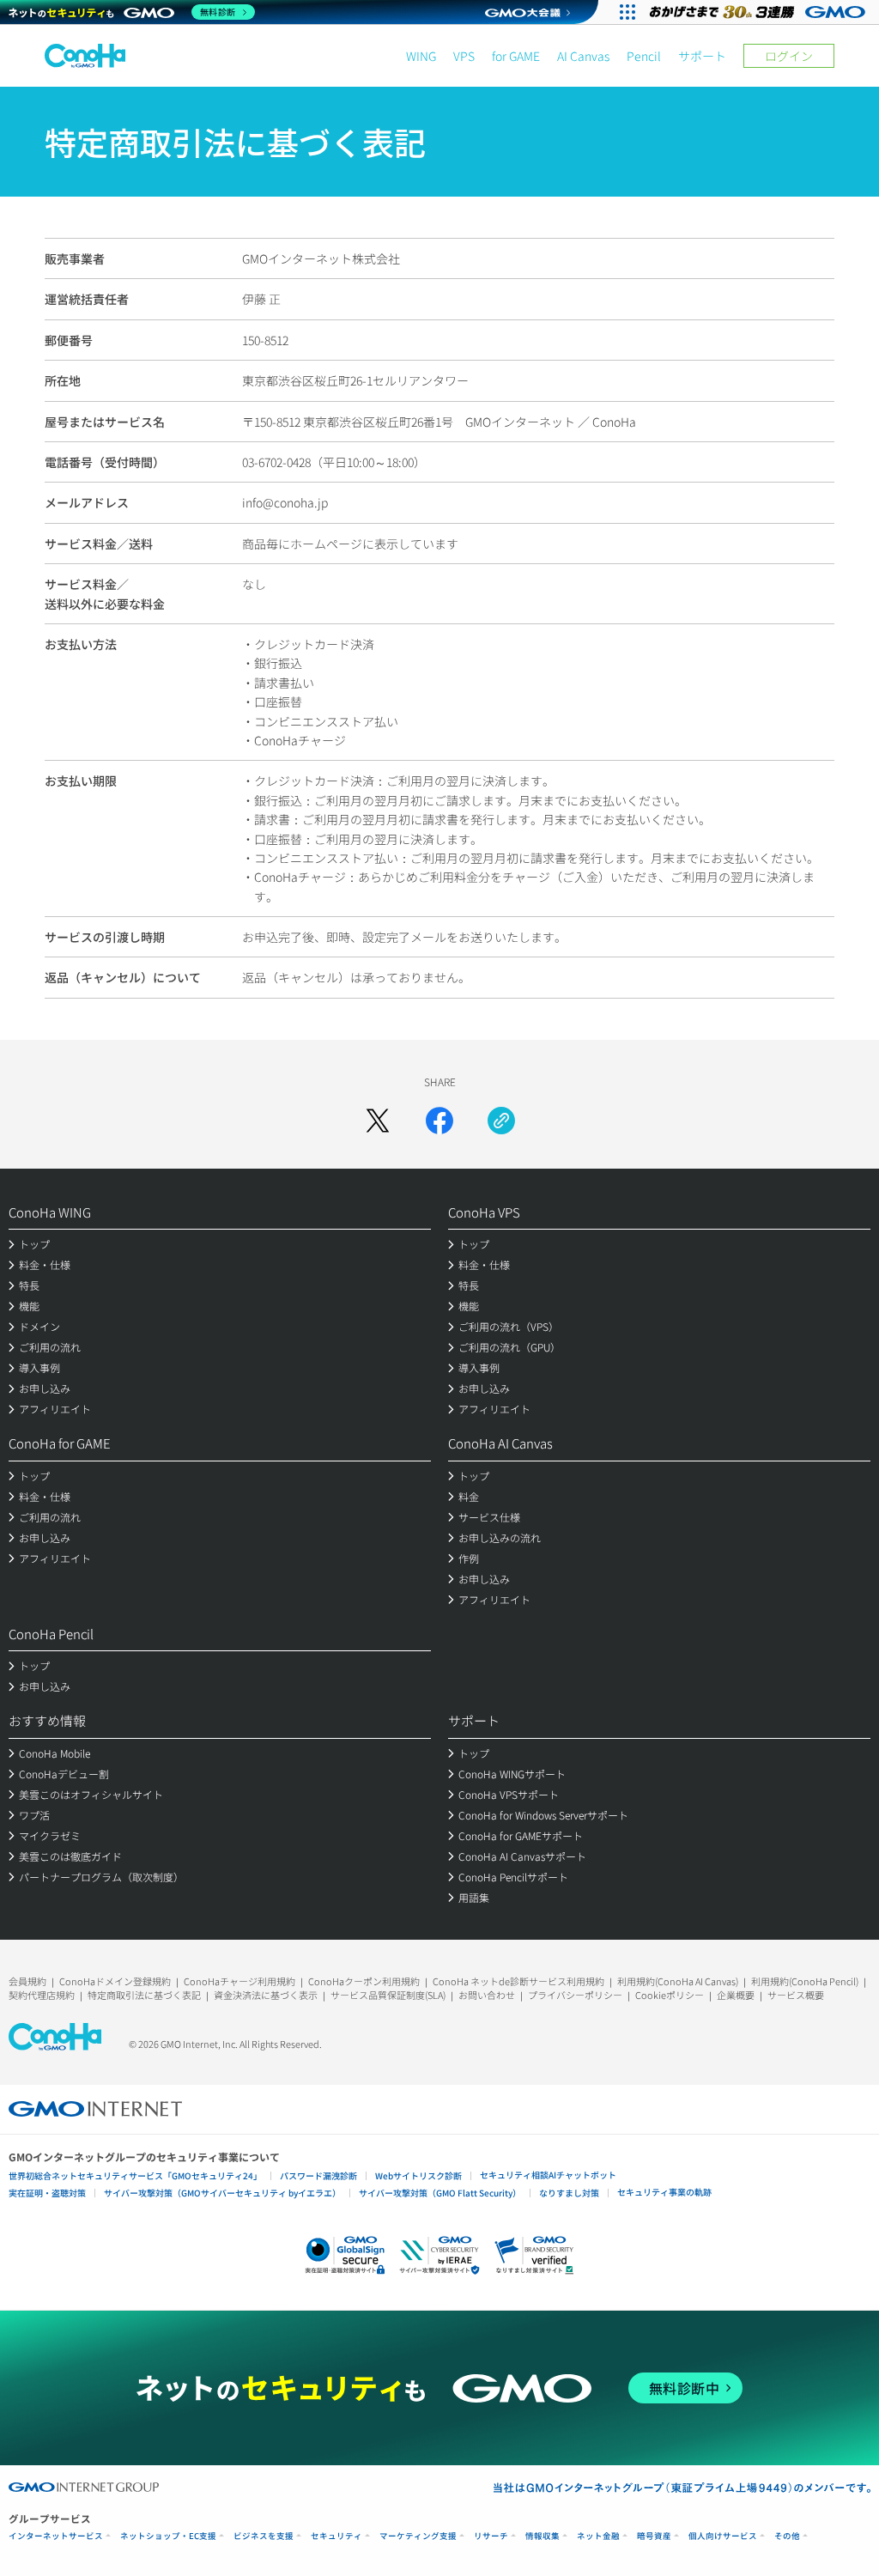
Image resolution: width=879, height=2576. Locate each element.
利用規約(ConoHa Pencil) (805, 1981)
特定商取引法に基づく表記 (144, 1995)
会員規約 (27, 1981)
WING (421, 56)
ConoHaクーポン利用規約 (364, 1981)
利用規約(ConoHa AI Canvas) (678, 1981)
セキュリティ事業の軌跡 (664, 2192)
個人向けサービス (723, 2536)
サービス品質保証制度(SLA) (388, 1995)
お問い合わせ (487, 1995)
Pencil (644, 56)
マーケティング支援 (418, 2536)
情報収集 (543, 2536)
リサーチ (491, 2536)
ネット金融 (598, 2536)
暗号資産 (654, 2536)
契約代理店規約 (42, 1995)
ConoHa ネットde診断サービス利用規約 (518, 1981)
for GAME (516, 56)
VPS (464, 56)
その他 (787, 2536)
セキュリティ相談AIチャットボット (548, 2175)
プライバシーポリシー (575, 1995)
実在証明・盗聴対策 (47, 2193)
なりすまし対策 (569, 2193)
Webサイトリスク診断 (418, 2175)
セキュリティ (336, 2536)
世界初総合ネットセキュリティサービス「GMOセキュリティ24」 (135, 2175)
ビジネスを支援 (264, 2536)
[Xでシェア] (378, 1121)
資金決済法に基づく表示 (266, 1995)
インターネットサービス (56, 2536)
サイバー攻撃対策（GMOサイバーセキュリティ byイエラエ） (222, 2193)
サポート (702, 56)
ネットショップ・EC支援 (168, 2536)
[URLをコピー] (501, 1121)
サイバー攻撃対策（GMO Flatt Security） (440, 2193)
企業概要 (736, 1995)
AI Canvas (583, 56)
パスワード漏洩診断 (318, 2175)
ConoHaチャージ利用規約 (239, 1981)
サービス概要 (796, 1995)
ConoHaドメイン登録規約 (115, 1981)
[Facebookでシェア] (439, 1121)
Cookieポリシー (670, 1995)
